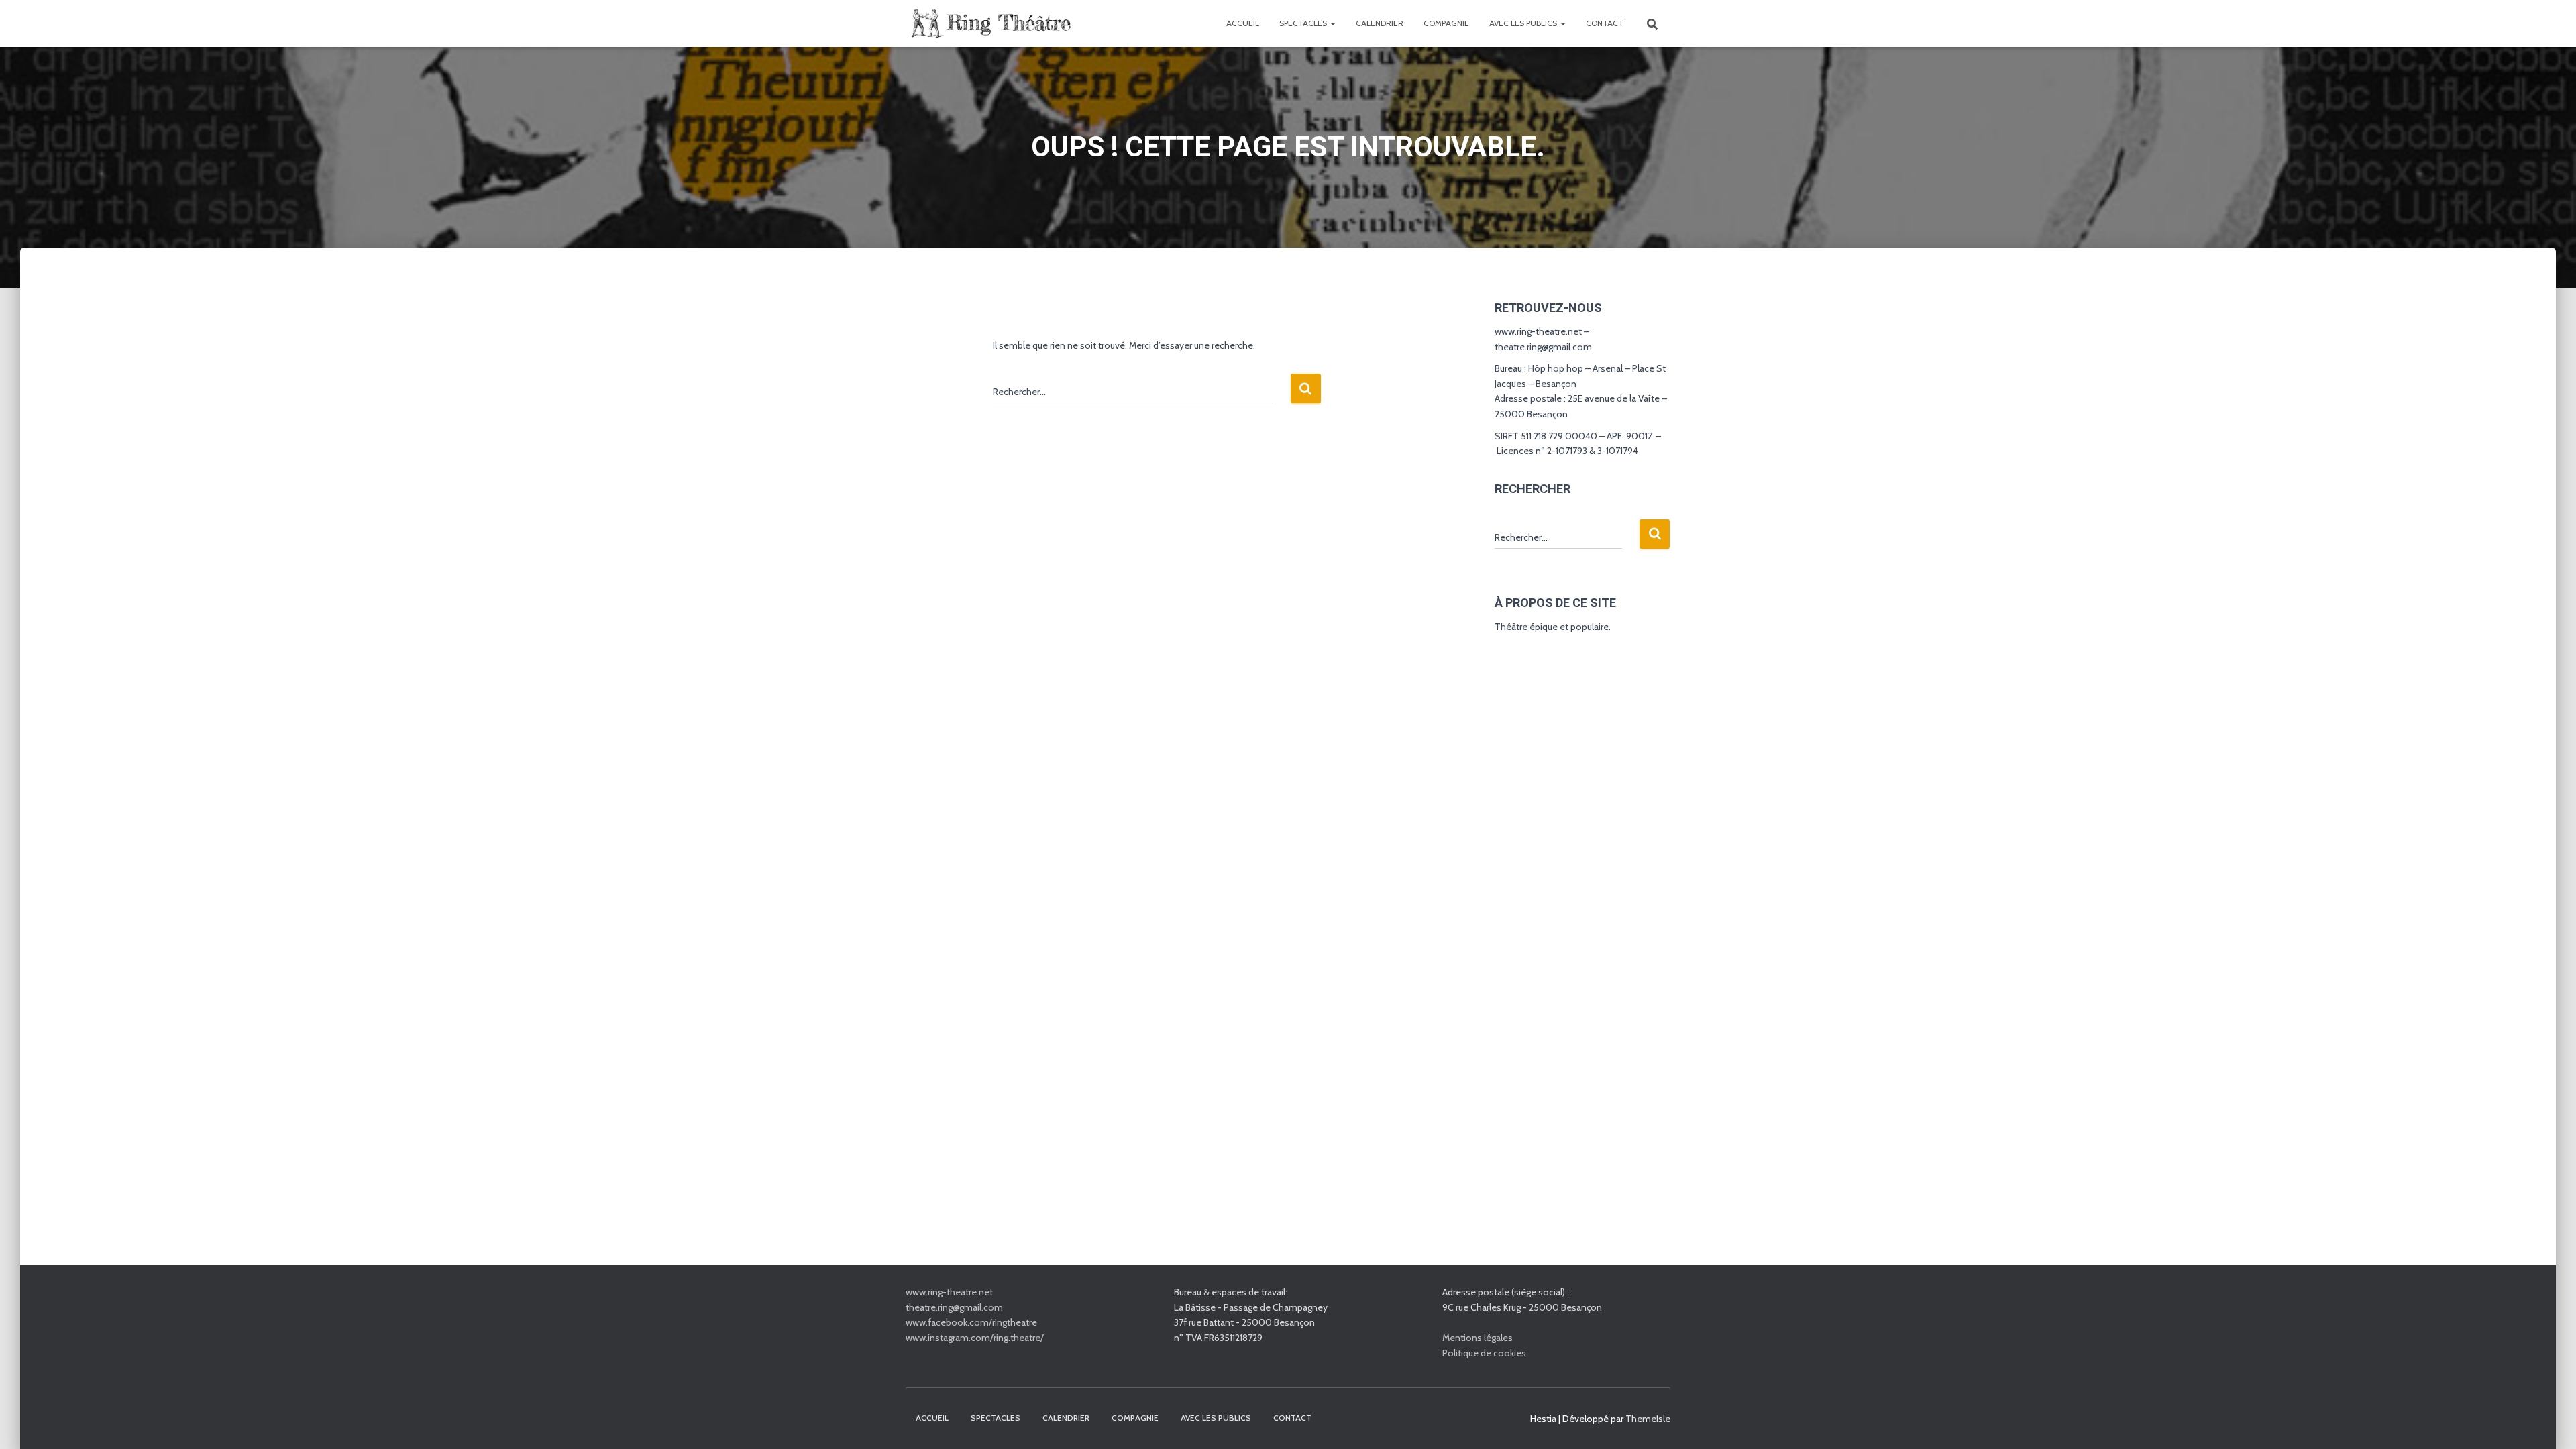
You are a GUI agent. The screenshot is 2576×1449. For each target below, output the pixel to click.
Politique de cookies (1484, 1353)
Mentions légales (1478, 1338)
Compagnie (1446, 23)
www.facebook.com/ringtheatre (971, 1322)
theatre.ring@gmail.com (954, 1307)
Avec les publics (1524, 23)
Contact (1605, 23)
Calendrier (1380, 23)
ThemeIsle (1648, 1419)
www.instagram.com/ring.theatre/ (975, 1338)
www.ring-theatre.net (949, 1292)
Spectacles (1304, 23)
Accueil (1243, 23)
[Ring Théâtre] (989, 23)
